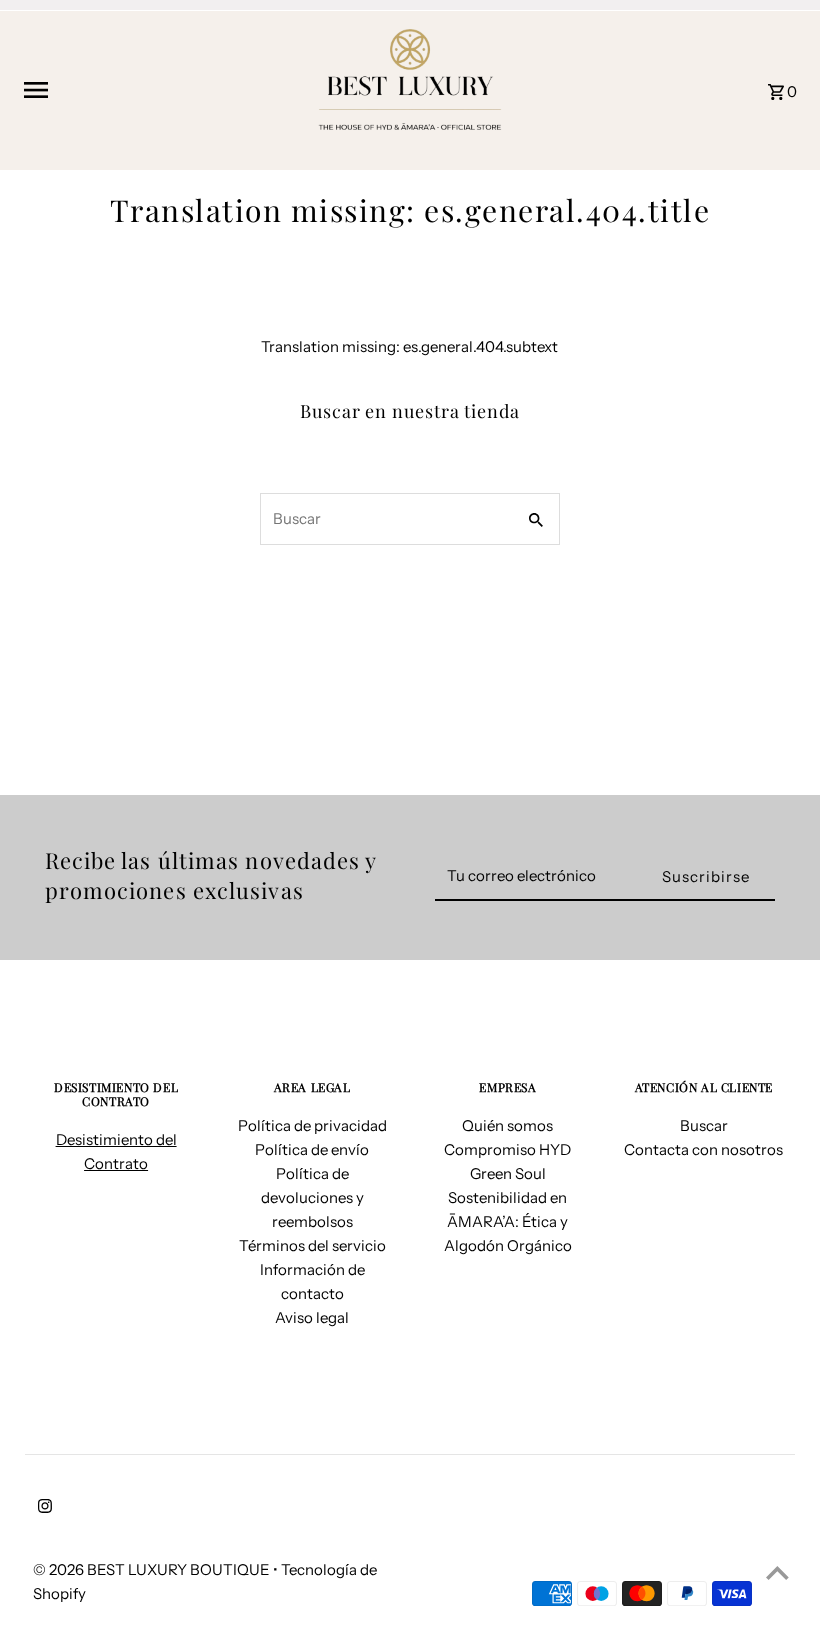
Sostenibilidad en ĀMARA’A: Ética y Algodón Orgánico (508, 1221)
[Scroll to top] (777, 1572)
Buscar (704, 1125)
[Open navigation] (159, 90)
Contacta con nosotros (703, 1149)
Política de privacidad (312, 1125)
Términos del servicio (312, 1245)
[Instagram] (42, 1508)
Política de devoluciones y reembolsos (312, 1197)
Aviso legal (312, 1317)
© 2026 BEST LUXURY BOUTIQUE (153, 1569)
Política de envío (312, 1149)
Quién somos (507, 1125)
